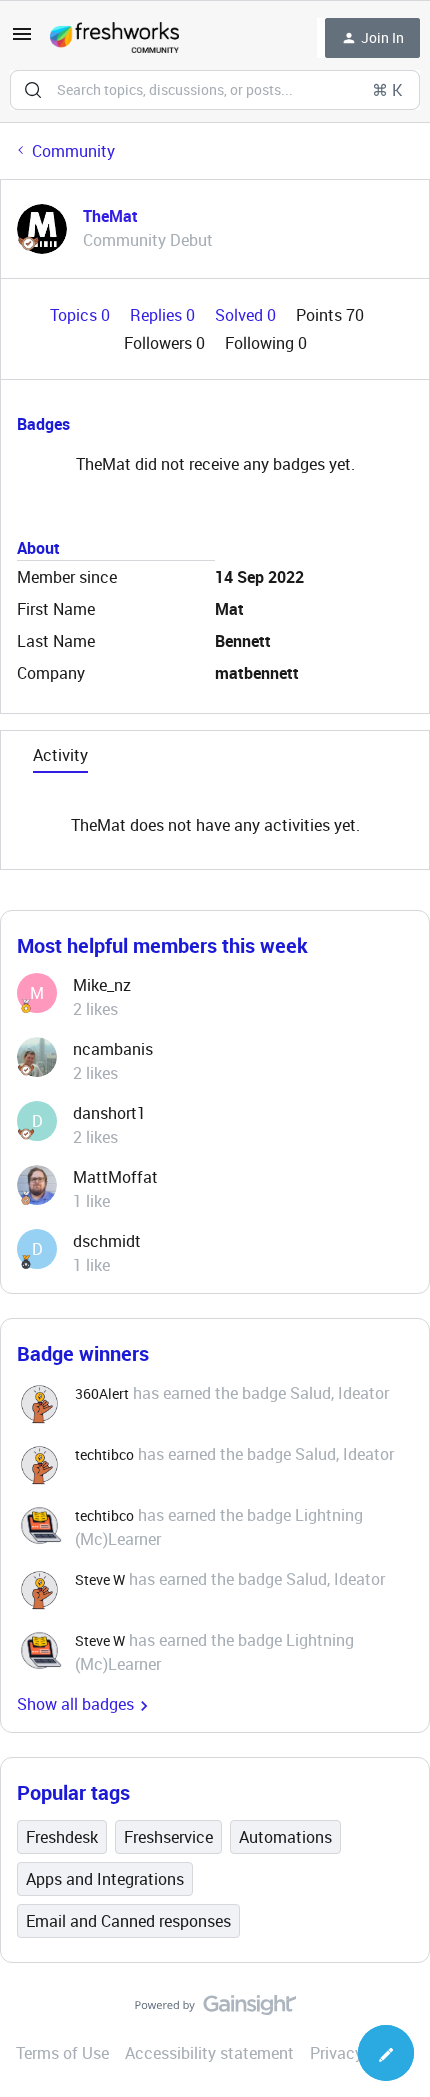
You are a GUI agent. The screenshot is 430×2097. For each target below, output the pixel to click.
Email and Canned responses (128, 1921)
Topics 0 (82, 315)
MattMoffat (115, 1177)
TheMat (110, 216)
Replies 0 (164, 315)
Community (73, 151)
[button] (22, 40)
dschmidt (107, 1241)
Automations (285, 1837)
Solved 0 (247, 315)
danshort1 (109, 1113)
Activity (60, 755)
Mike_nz (102, 985)
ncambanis (113, 1049)
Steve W (100, 1579)
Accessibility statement (209, 2053)
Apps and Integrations (105, 1879)
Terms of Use (62, 2053)
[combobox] (215, 90)
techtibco (104, 1454)
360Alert (102, 1393)
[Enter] (33, 90)
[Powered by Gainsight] (215, 2010)
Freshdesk (62, 1837)
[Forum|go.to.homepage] (114, 38)
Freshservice (168, 1837)
